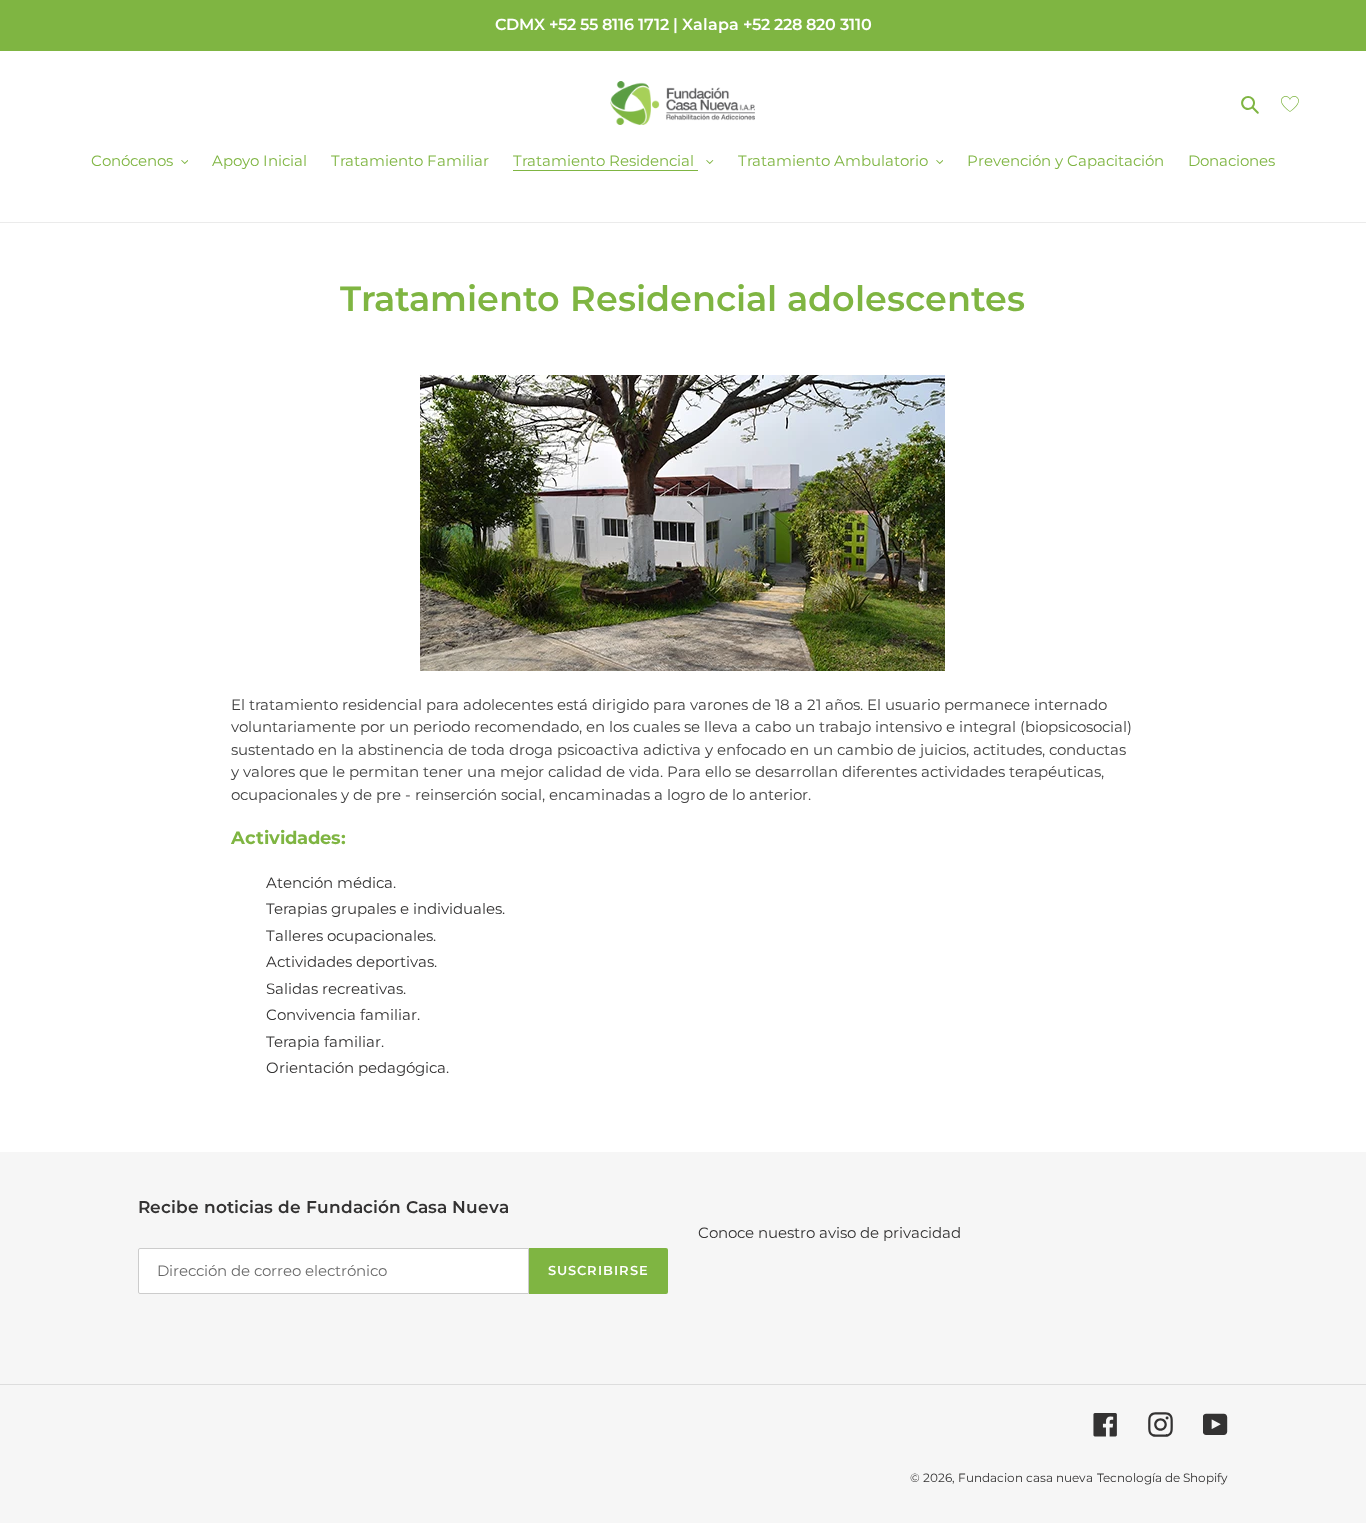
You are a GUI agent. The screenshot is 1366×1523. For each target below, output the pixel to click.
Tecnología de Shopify (1162, 1477)
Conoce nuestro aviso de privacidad (829, 1232)
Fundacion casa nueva (1025, 1477)
